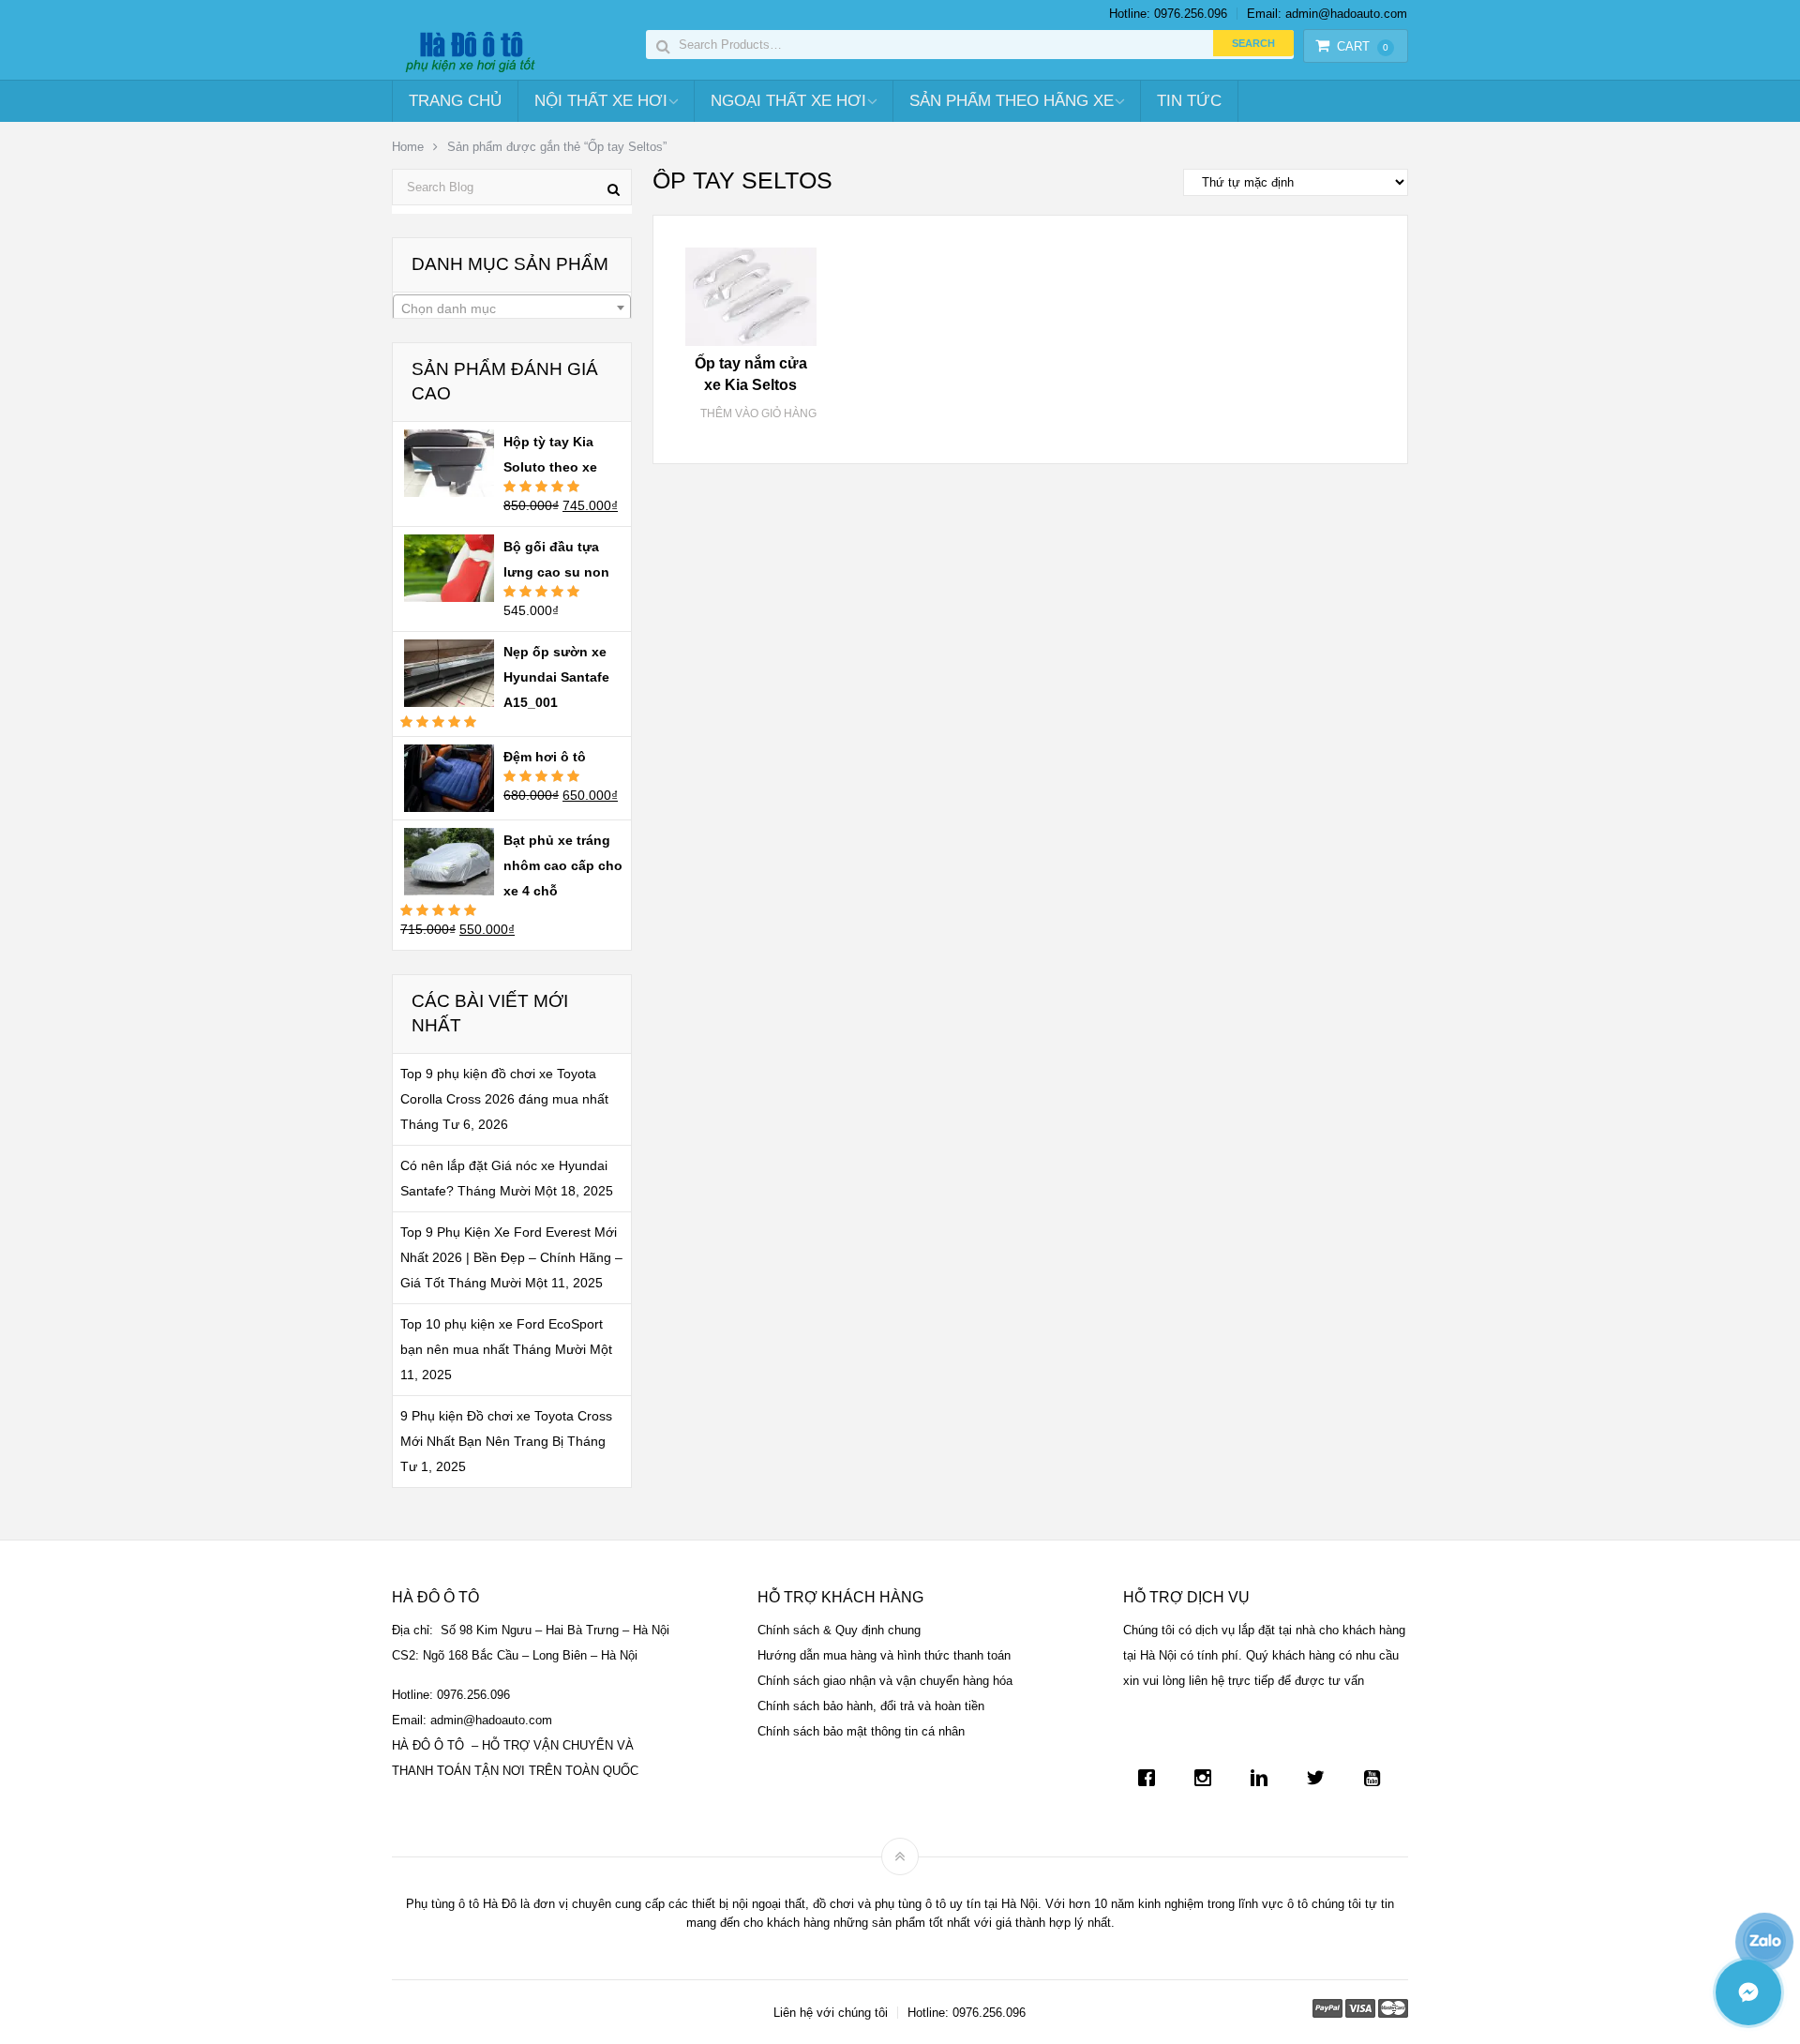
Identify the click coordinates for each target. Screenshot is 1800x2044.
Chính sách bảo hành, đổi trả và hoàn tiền (871, 1706)
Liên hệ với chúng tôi (831, 2013)
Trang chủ (455, 101)
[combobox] (512, 308)
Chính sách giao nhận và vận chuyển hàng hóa (885, 1681)
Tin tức (1189, 101)
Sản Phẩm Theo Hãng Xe (1012, 101)
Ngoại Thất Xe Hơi (788, 101)
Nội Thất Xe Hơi (601, 101)
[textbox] (512, 308)
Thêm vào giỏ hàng (758, 413)
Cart (1363, 46)
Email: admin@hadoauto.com (1327, 14)
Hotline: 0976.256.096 (1168, 14)
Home (408, 147)
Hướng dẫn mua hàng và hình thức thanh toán (884, 1655)
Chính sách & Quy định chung (839, 1630)
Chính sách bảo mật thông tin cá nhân (861, 1731)
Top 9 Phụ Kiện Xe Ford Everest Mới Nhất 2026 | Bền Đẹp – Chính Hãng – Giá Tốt (511, 1257)
